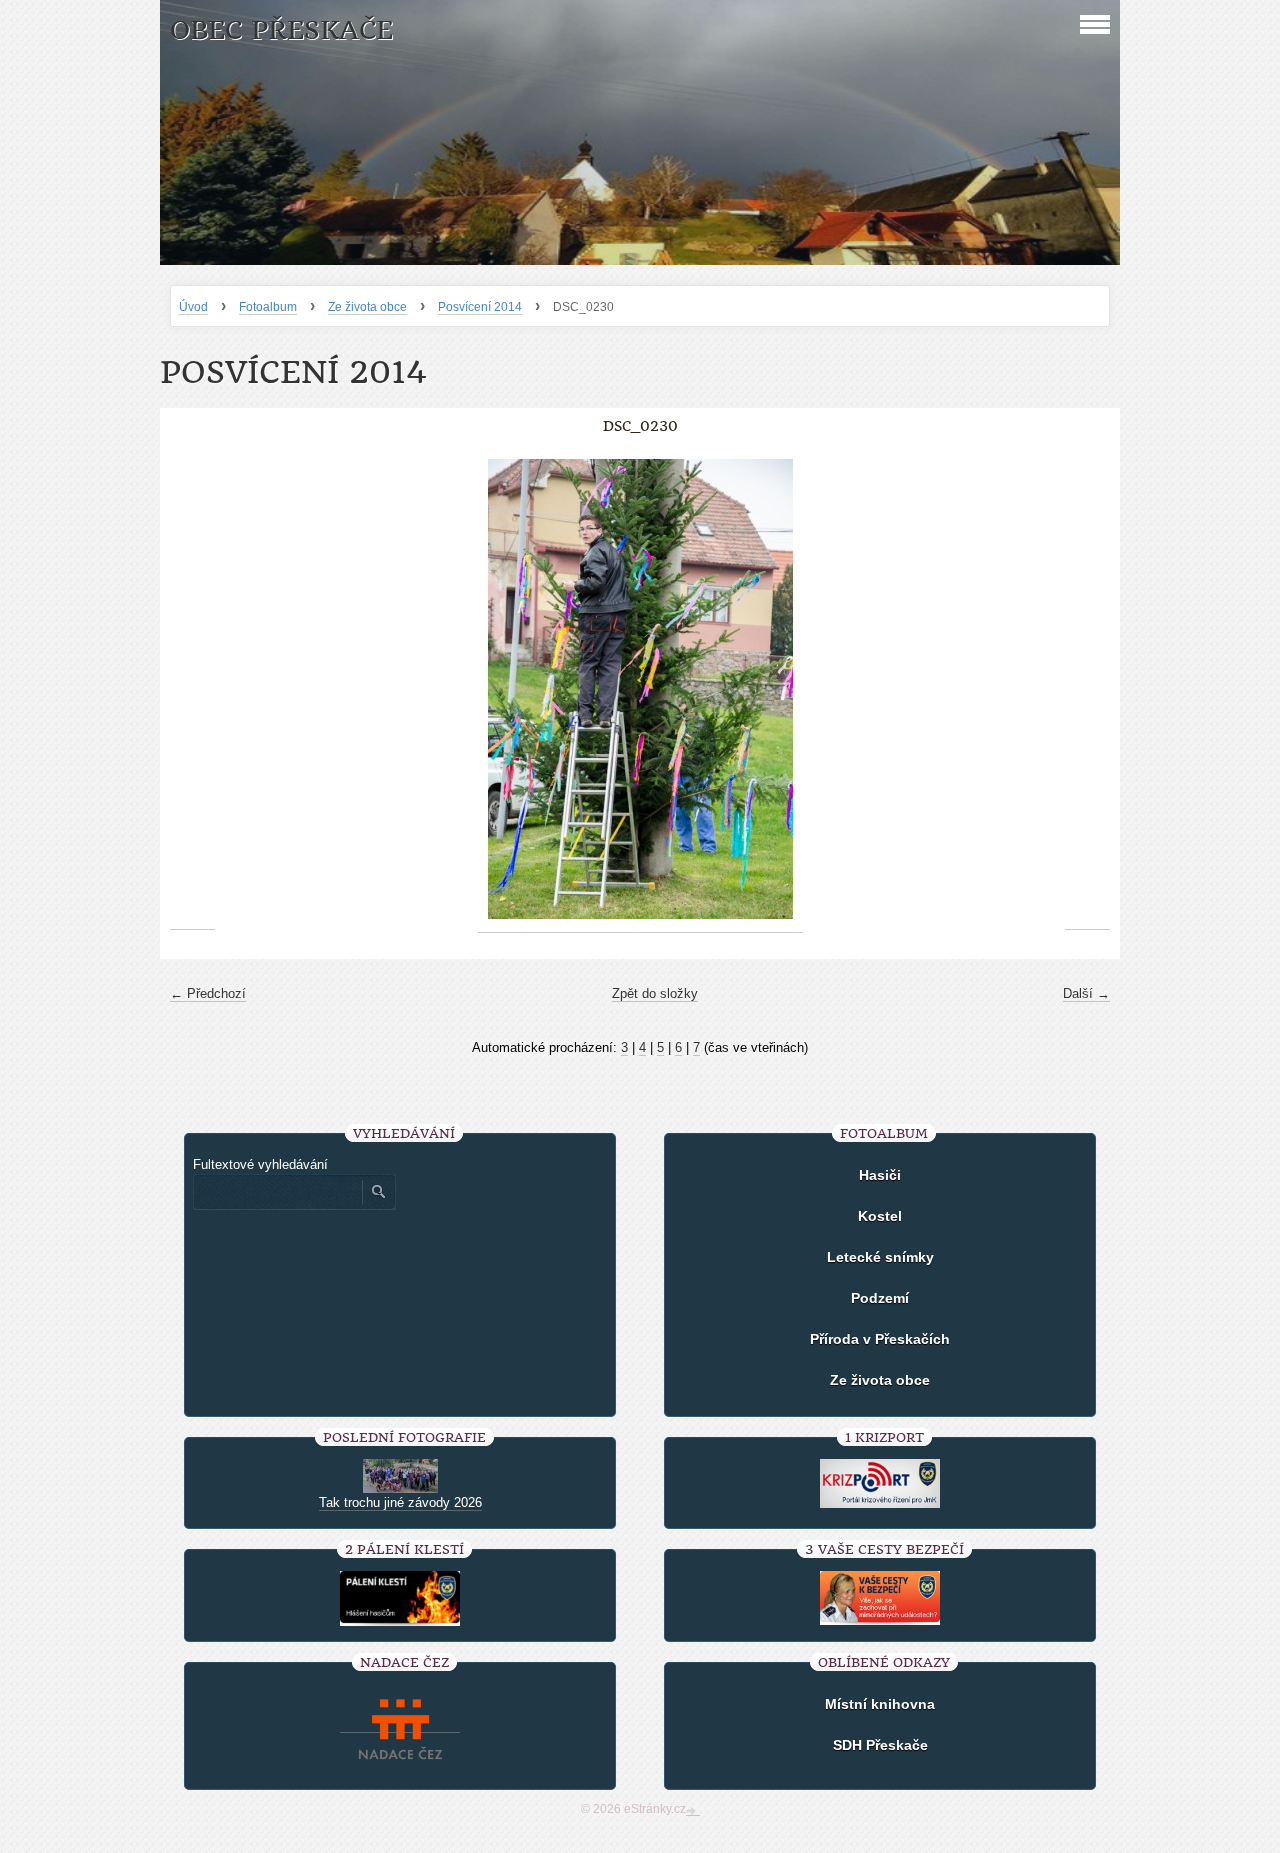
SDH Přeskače (880, 1745)
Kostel (880, 1216)
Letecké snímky (880, 1257)
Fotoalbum (268, 307)
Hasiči (880, 1175)
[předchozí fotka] (192, 689)
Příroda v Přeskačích (880, 1339)
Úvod (193, 307)
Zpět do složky (655, 993)
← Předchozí (208, 993)
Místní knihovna (880, 1704)
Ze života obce (367, 307)
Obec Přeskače (281, 30)
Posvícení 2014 (480, 307)
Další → (1086, 993)
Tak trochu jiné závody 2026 (400, 1502)
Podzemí (880, 1298)
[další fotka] (1087, 689)
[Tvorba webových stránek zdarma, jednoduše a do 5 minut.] (693, 1811)
